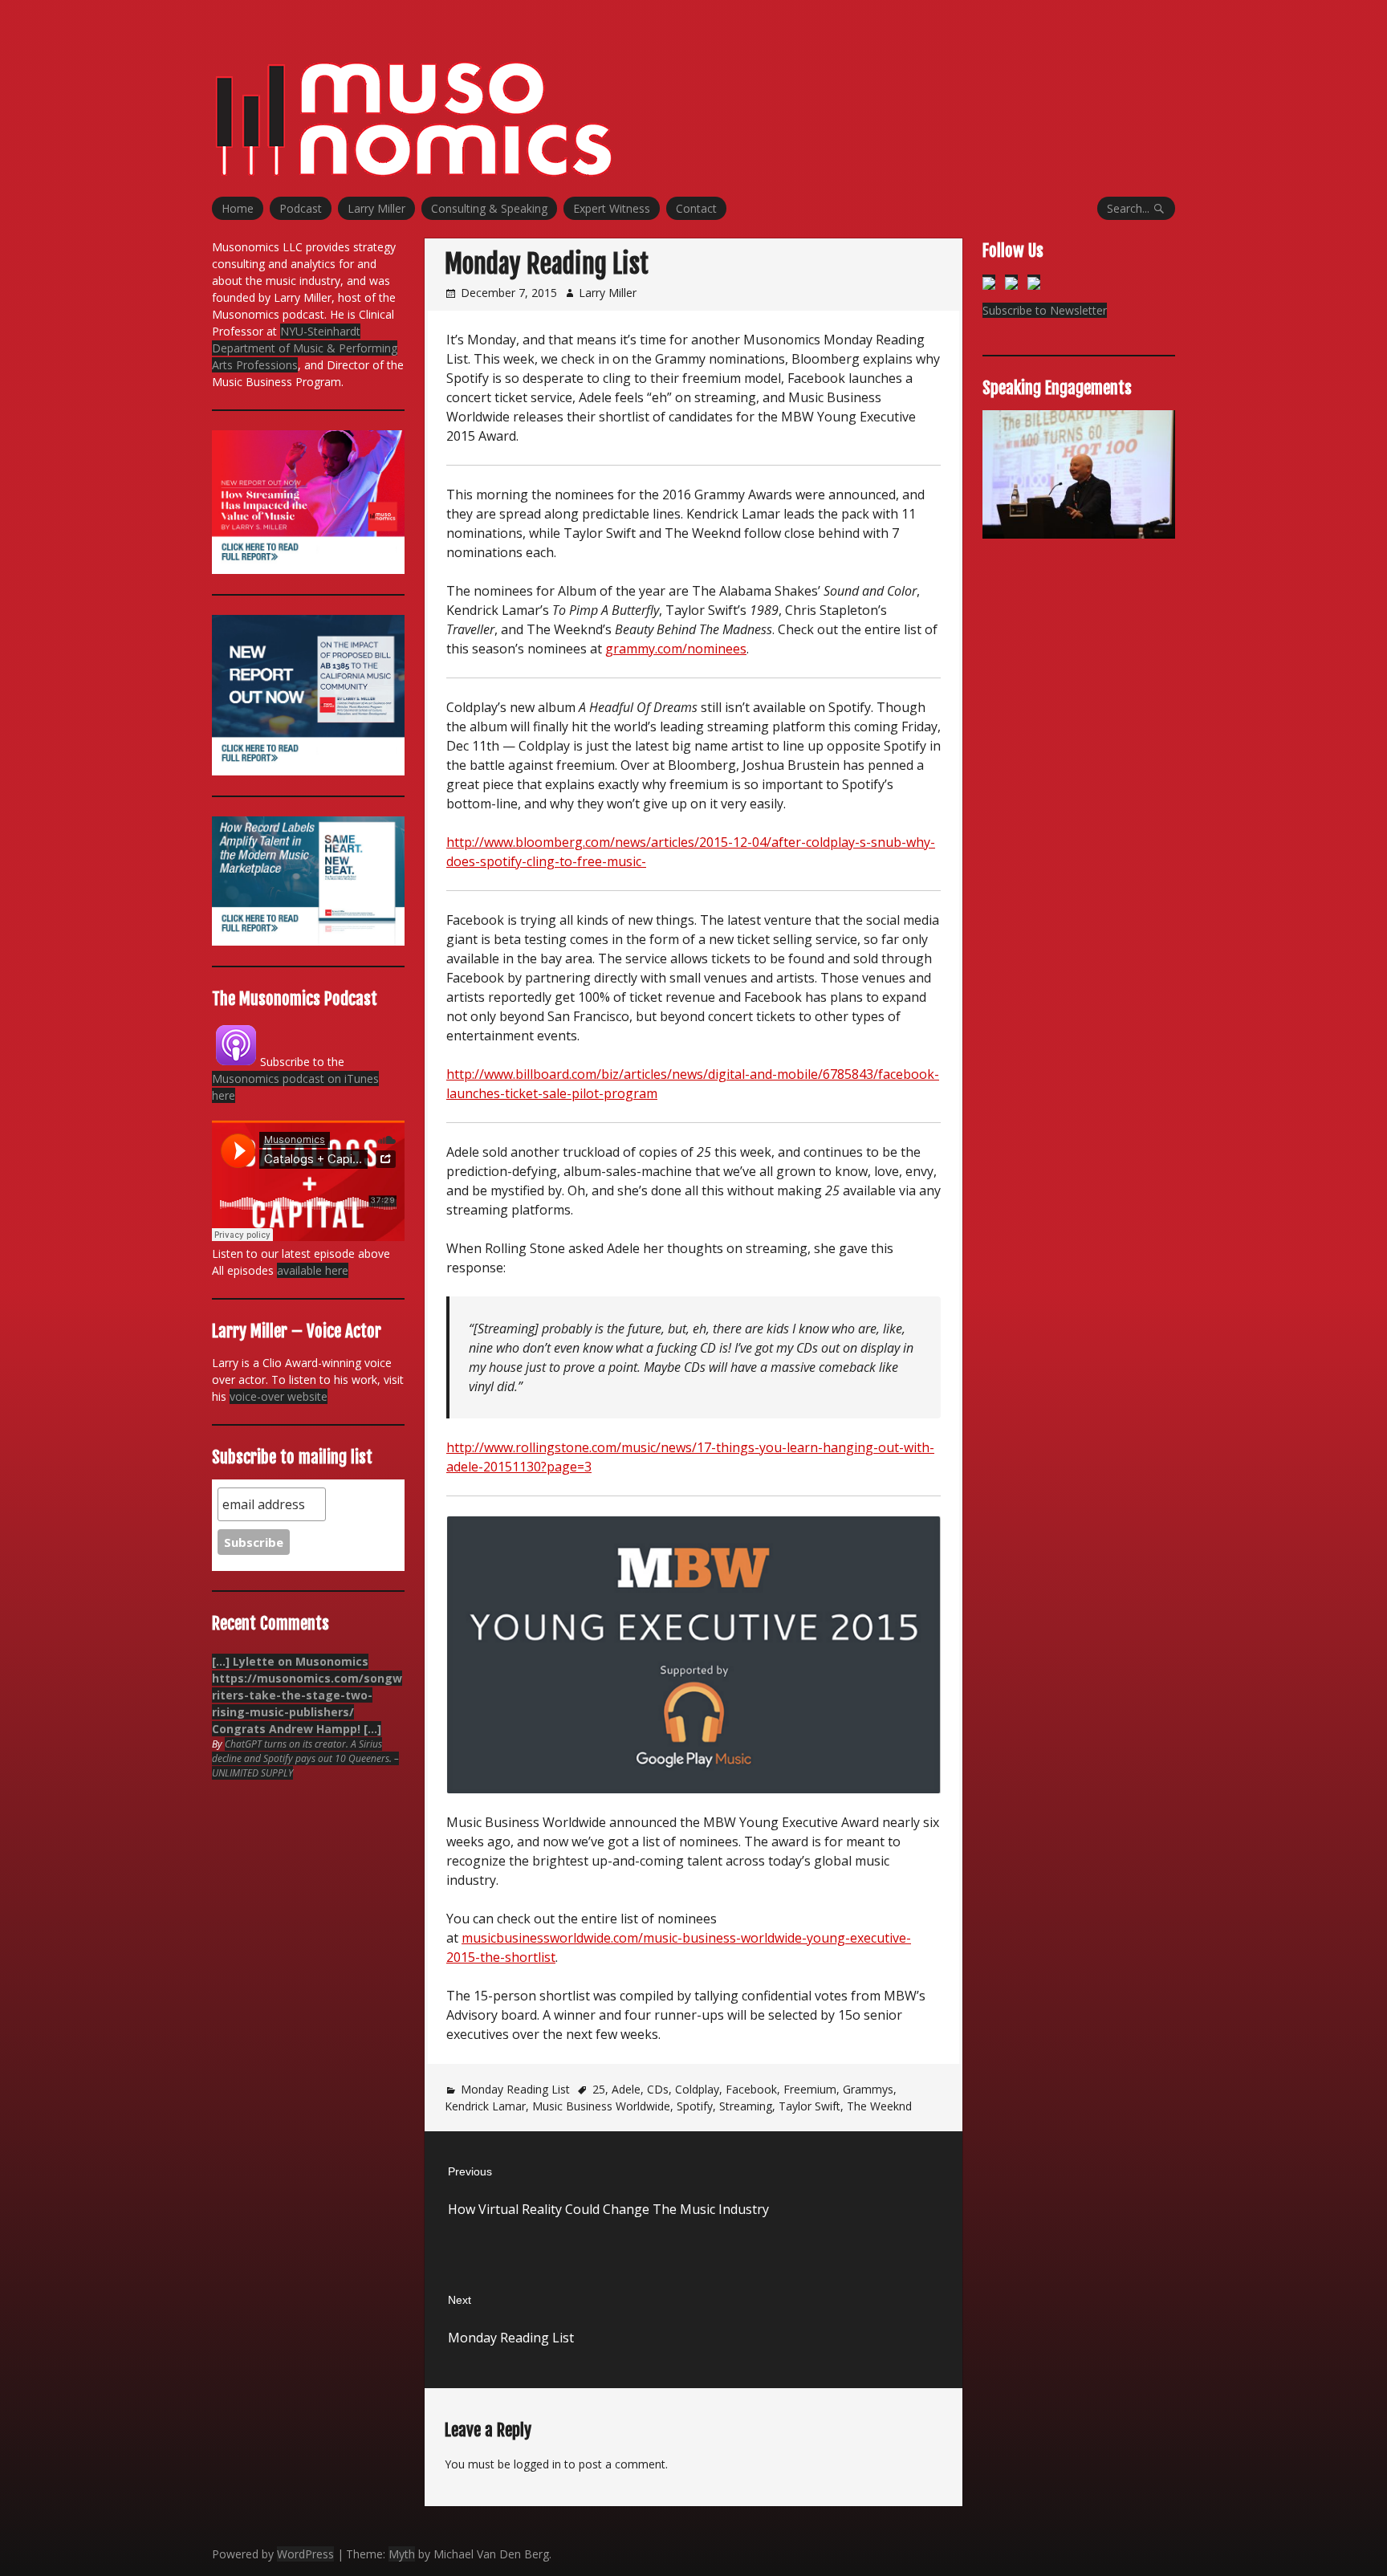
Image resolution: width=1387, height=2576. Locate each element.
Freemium (810, 2089)
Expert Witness (612, 208)
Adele (626, 2089)
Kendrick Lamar (485, 2106)
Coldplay (697, 2089)
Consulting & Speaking (489, 208)
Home (238, 208)
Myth (402, 2554)
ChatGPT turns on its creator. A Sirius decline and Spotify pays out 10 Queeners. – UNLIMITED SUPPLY (305, 1758)
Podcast (301, 208)
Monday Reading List (515, 2089)
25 (599, 2089)
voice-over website (279, 1396)
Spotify (695, 2106)
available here (313, 1270)
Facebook (751, 2089)
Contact (696, 208)
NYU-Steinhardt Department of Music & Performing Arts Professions (305, 348)
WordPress (305, 2554)
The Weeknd (879, 2106)
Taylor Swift (809, 2106)
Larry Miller (376, 208)
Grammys (868, 2089)
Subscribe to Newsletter (1045, 310)
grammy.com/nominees (676, 649)
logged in (537, 2464)
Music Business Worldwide (601, 2106)
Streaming (746, 2106)
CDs (658, 2089)
